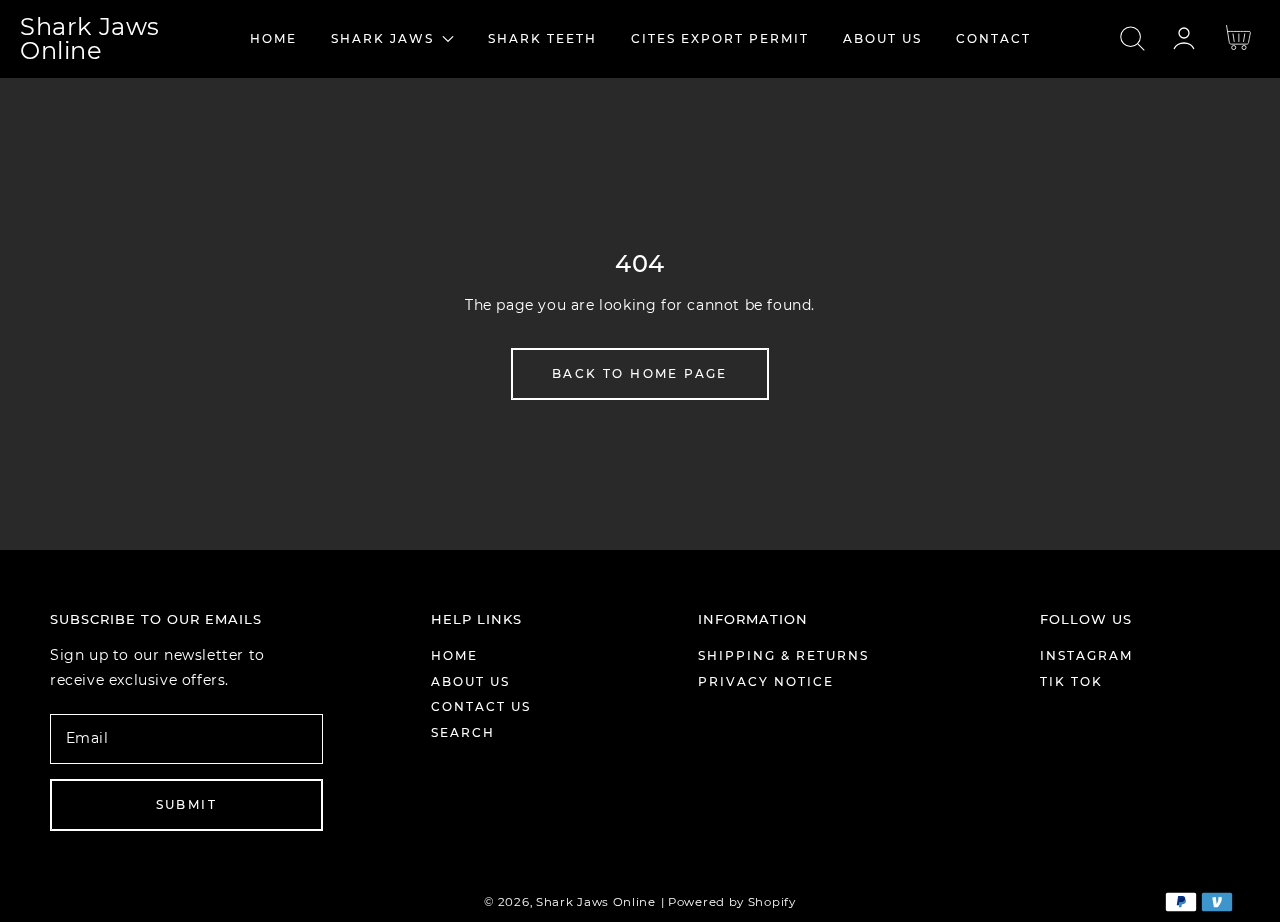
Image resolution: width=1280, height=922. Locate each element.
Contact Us (481, 706)
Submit (186, 804)
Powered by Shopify (732, 902)
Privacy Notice (766, 681)
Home (454, 655)
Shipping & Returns (783, 655)
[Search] (1132, 38)
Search (463, 732)
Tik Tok (1071, 681)
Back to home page (640, 373)
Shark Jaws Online (596, 902)
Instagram (1086, 655)
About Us (470, 681)
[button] (1132, 38)
